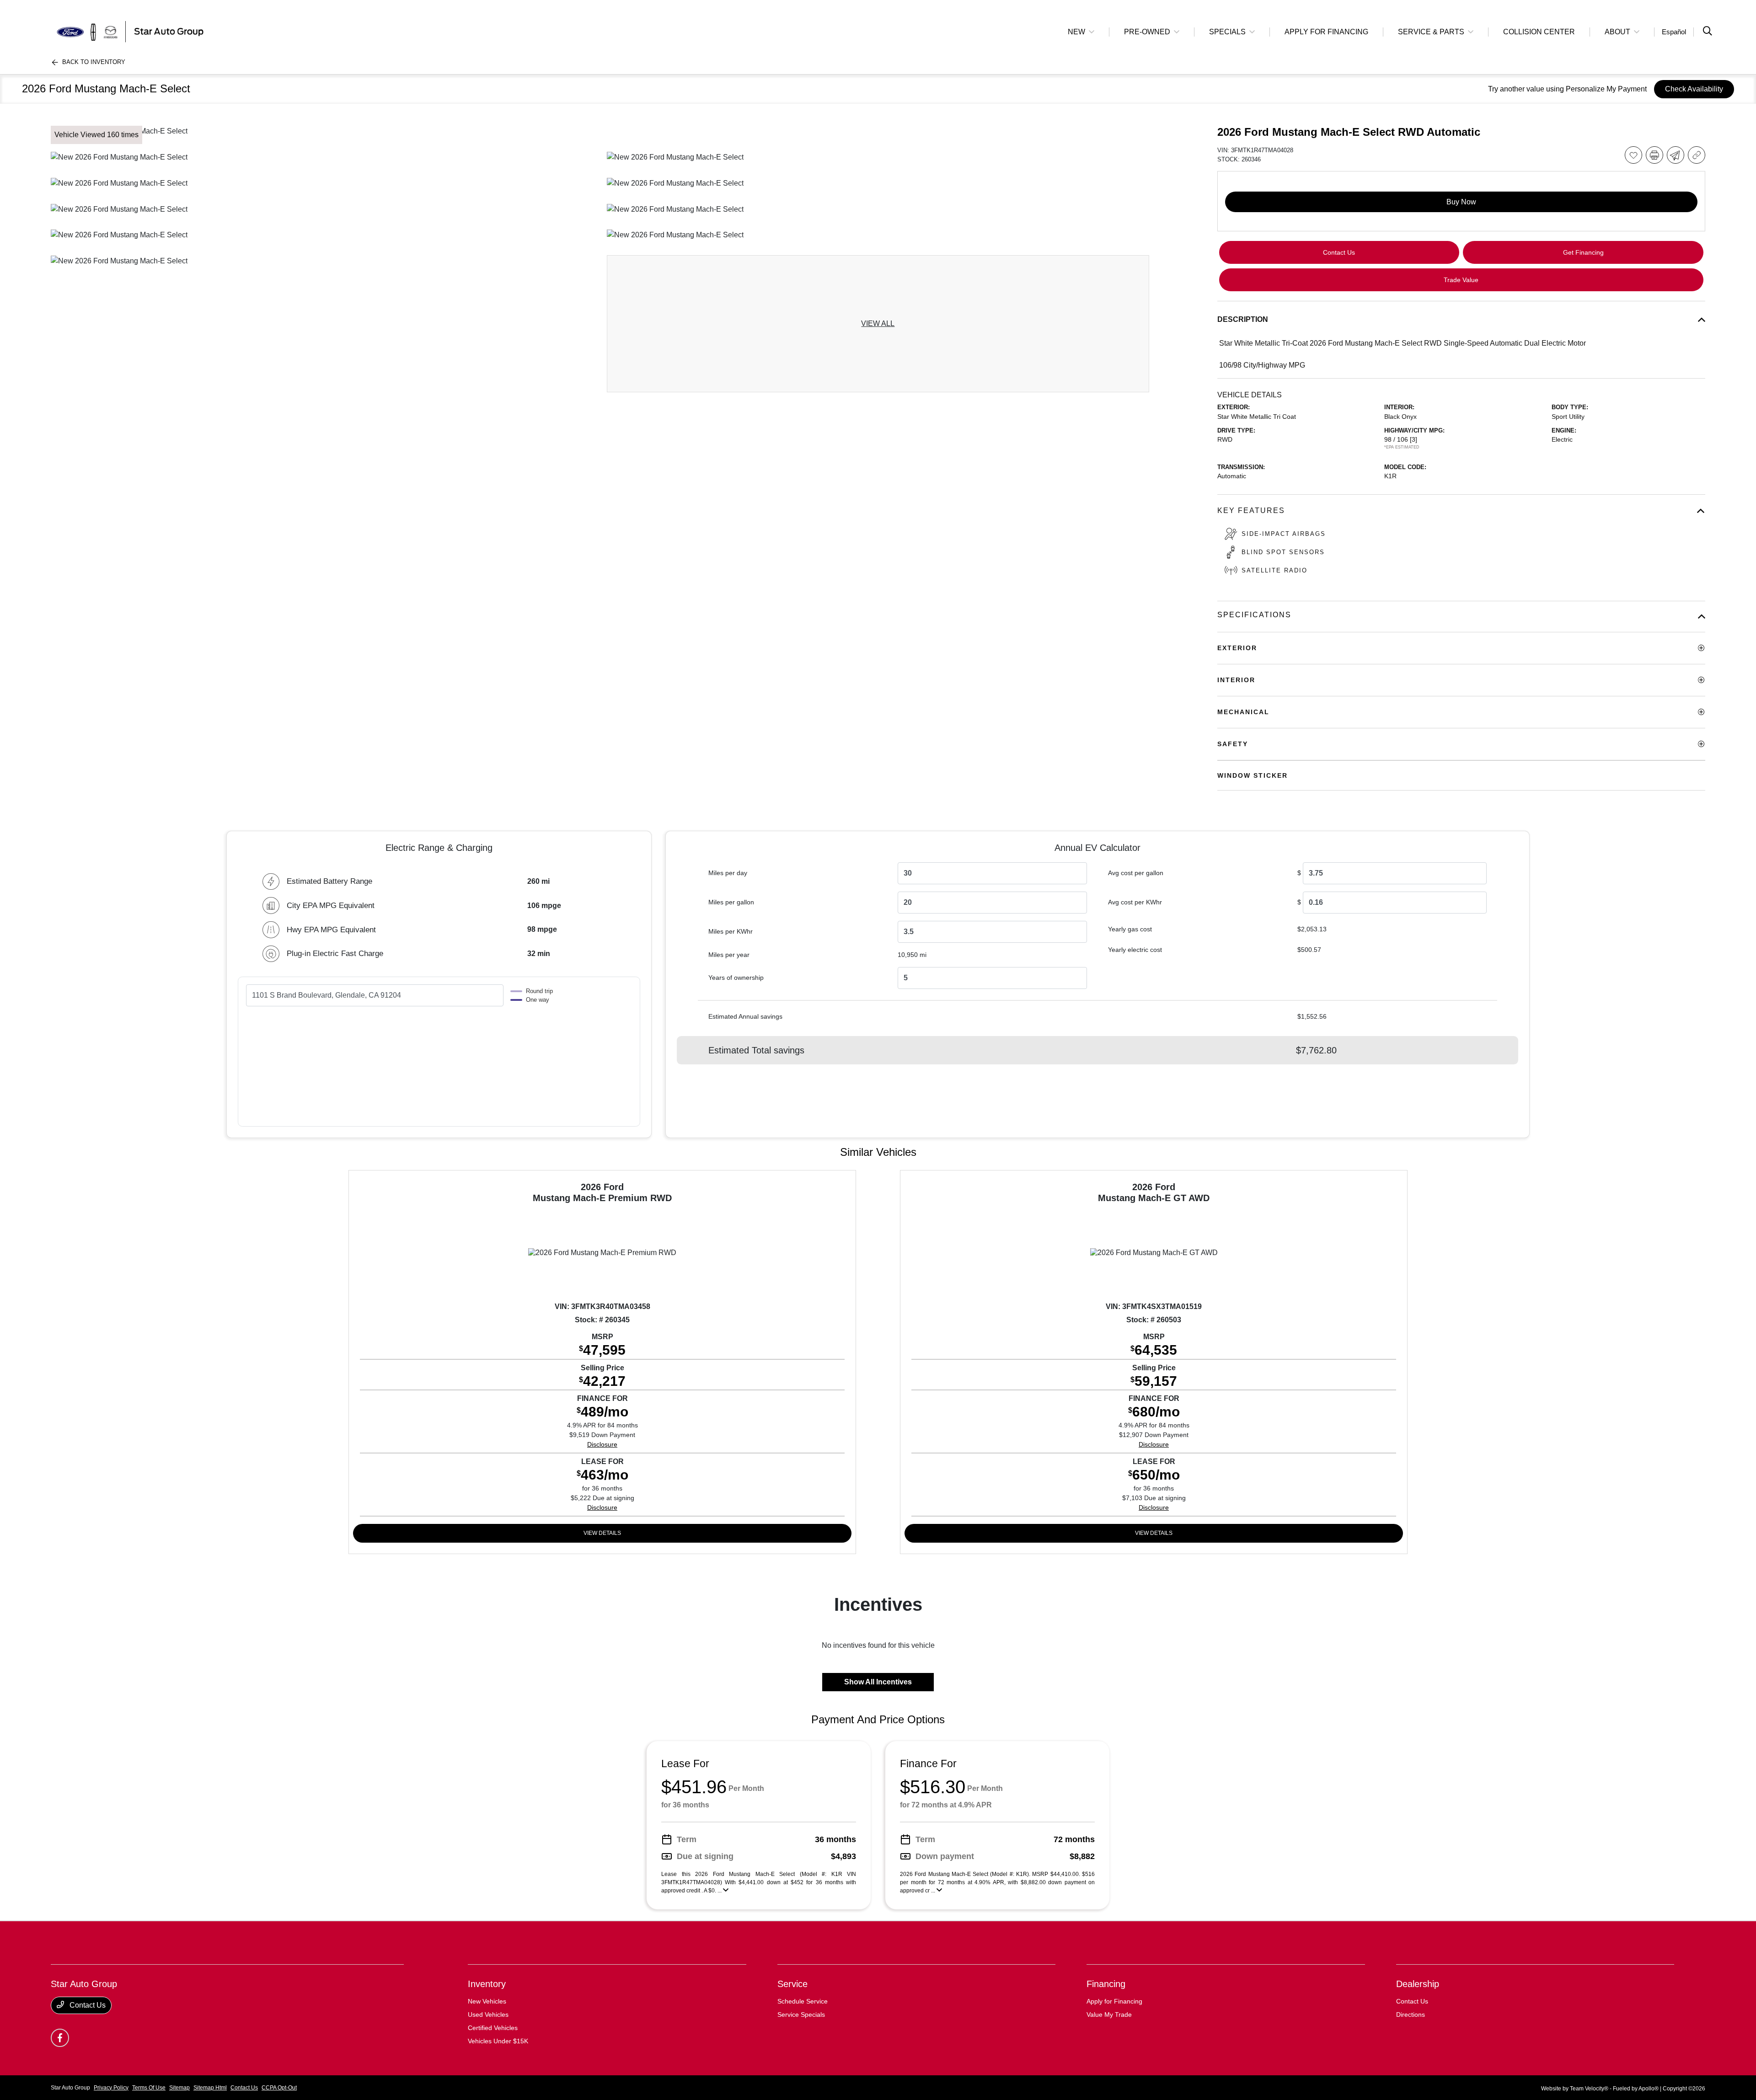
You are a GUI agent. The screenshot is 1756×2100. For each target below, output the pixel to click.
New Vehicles (487, 2001)
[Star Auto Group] (129, 31)
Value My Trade (1109, 2015)
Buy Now (1461, 202)
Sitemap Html (210, 2088)
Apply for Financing (1114, 2001)
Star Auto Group (70, 2088)
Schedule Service (803, 2001)
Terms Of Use (149, 2088)
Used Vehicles (488, 2015)
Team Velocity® (1589, 2089)
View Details (602, 1533)
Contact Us (87, 2005)
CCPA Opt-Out (279, 2088)
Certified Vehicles (493, 2028)
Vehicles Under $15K (498, 2041)
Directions (1411, 2015)
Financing (1106, 1984)
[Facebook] (60, 2038)
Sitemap (179, 2088)
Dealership (1418, 1984)
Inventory (487, 1984)
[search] (1708, 32)
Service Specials (801, 2015)
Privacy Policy (111, 2088)
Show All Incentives (878, 1682)
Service (792, 1984)
